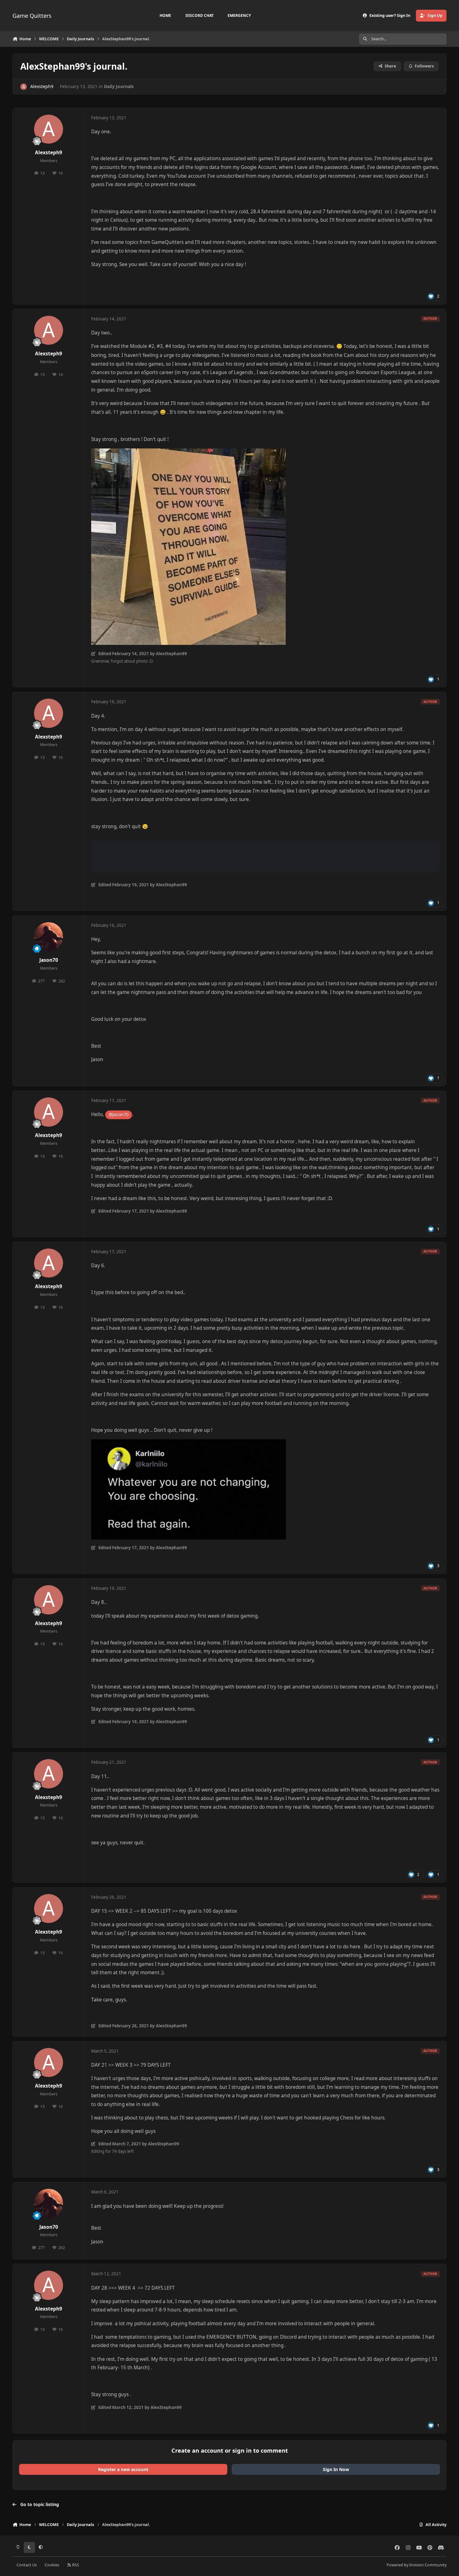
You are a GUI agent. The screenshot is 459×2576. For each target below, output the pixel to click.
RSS (75, 2565)
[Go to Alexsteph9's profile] (24, 87)
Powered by (417, 2565)
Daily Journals (119, 86)
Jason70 (49, 960)
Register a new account (123, 2469)
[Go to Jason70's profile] (49, 937)
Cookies (52, 2565)
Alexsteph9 (42, 86)
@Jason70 (119, 1114)
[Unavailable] (188, 453)
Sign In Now (336, 2469)
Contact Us (27, 2565)
